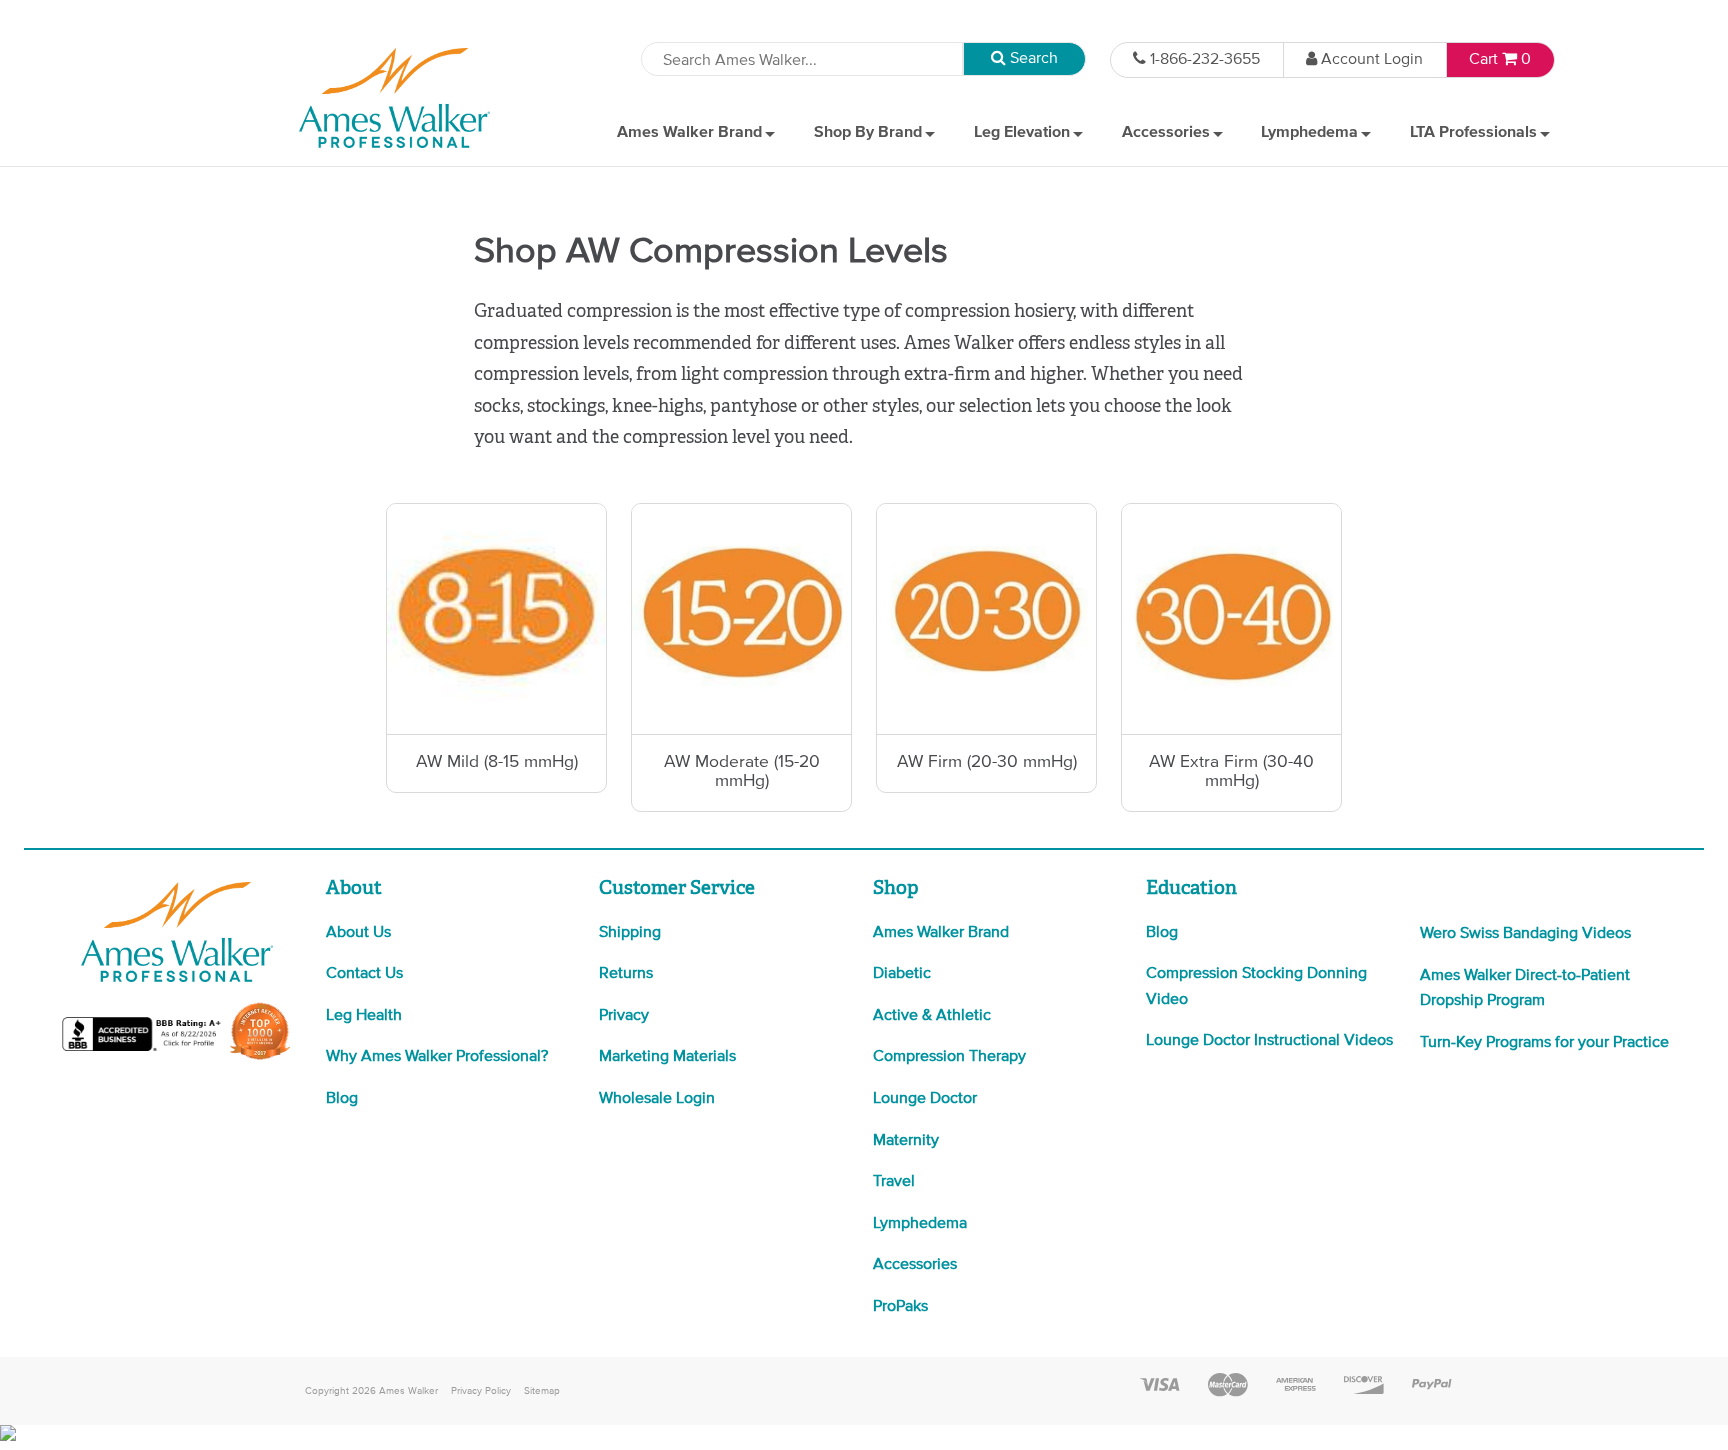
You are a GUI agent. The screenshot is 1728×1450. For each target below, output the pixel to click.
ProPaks (900, 1307)
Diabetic (902, 974)
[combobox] (802, 59)
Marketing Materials (667, 1057)
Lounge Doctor (925, 1099)
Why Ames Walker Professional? (437, 1057)
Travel (894, 1182)
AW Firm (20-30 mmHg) (987, 762)
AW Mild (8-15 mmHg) (497, 762)
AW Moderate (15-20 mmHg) (742, 771)
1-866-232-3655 (1205, 60)
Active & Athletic (932, 1016)
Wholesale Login (657, 1099)
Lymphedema (920, 1224)
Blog (342, 1099)
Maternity (906, 1141)
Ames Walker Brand (941, 933)
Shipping (630, 933)
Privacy (624, 1016)
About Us (358, 933)
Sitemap (542, 1391)
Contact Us (364, 974)
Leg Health (364, 1016)
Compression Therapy (949, 1057)
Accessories (915, 1265)
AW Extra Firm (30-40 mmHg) (1231, 771)
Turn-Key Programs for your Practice (1544, 1043)
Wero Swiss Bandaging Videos (1525, 934)
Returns (626, 974)
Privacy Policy (481, 1391)
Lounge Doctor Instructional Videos (1269, 1041)
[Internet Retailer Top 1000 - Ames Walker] (260, 1058)
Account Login (1372, 60)
